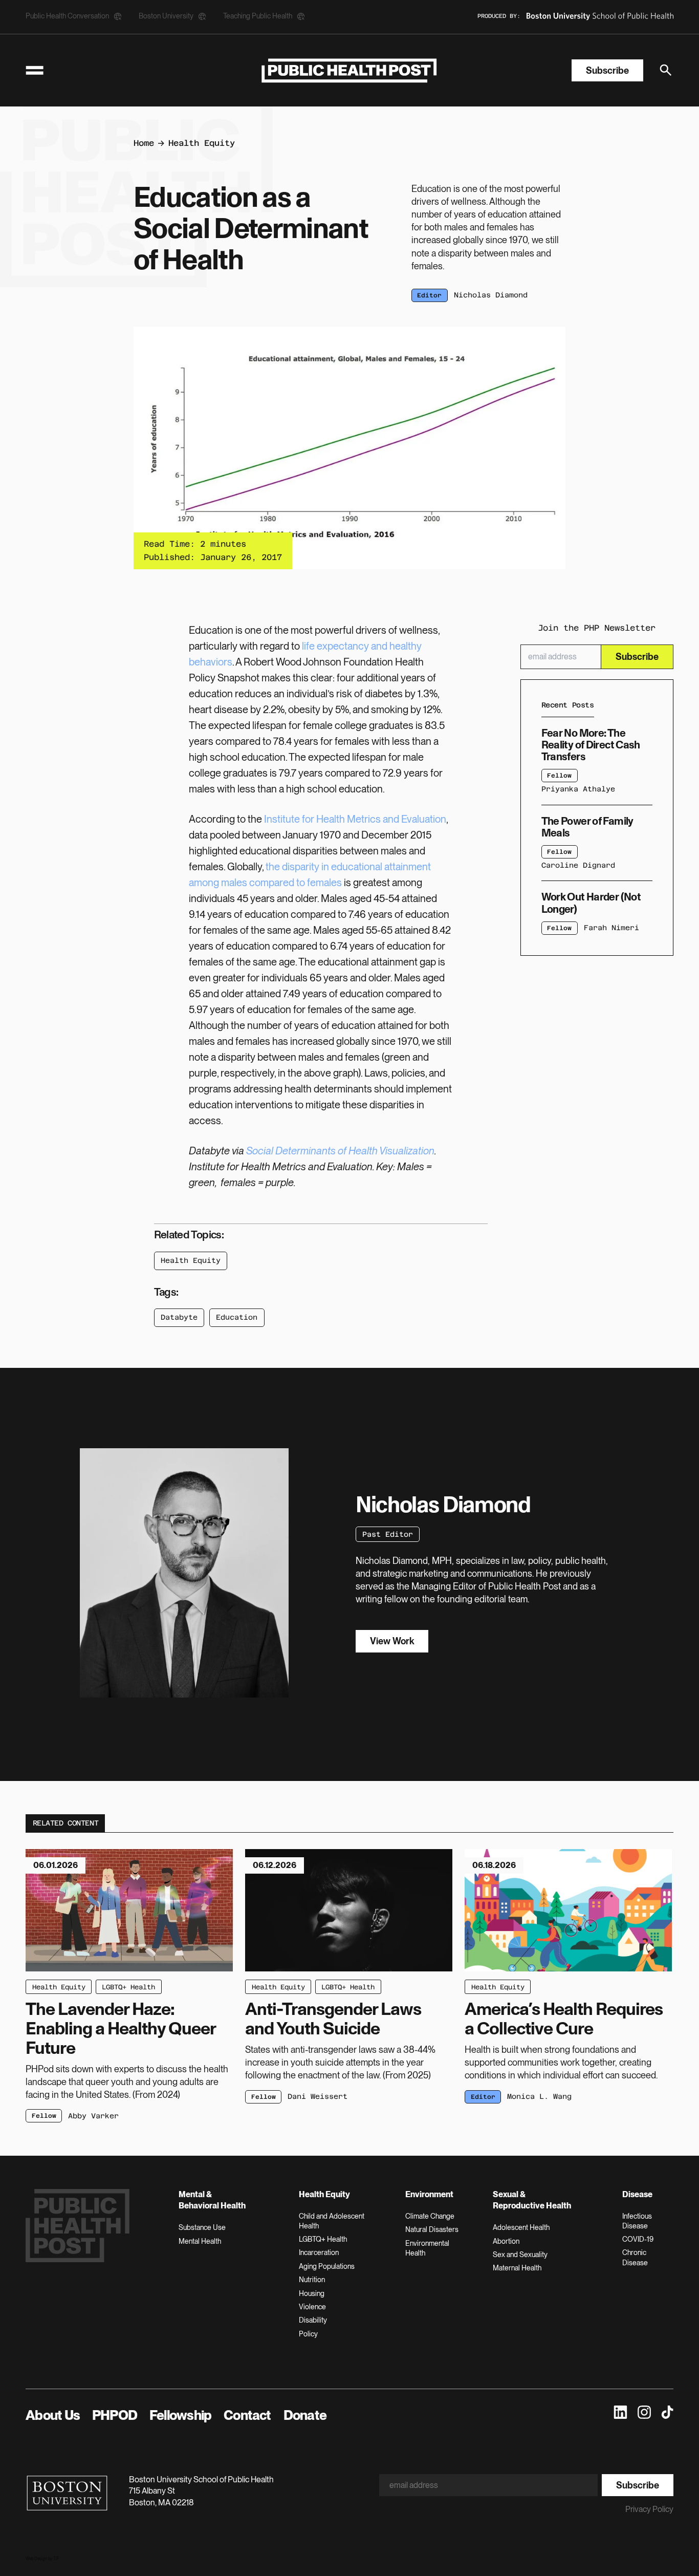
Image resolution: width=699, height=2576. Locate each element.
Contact (247, 2415)
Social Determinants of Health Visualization (340, 1151)
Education (237, 1317)
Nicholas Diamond (491, 295)
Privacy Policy (649, 2509)
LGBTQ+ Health (128, 1987)
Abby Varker (93, 2116)
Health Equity (202, 143)
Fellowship (180, 2415)
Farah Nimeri (611, 928)
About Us (53, 2415)
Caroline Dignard (578, 865)
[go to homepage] (349, 70)
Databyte (179, 1317)
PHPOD (115, 2415)
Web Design (36, 2559)
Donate (305, 2415)
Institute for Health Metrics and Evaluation (355, 819)
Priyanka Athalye (578, 789)
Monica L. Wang (539, 2096)
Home (144, 143)
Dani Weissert (318, 2096)
